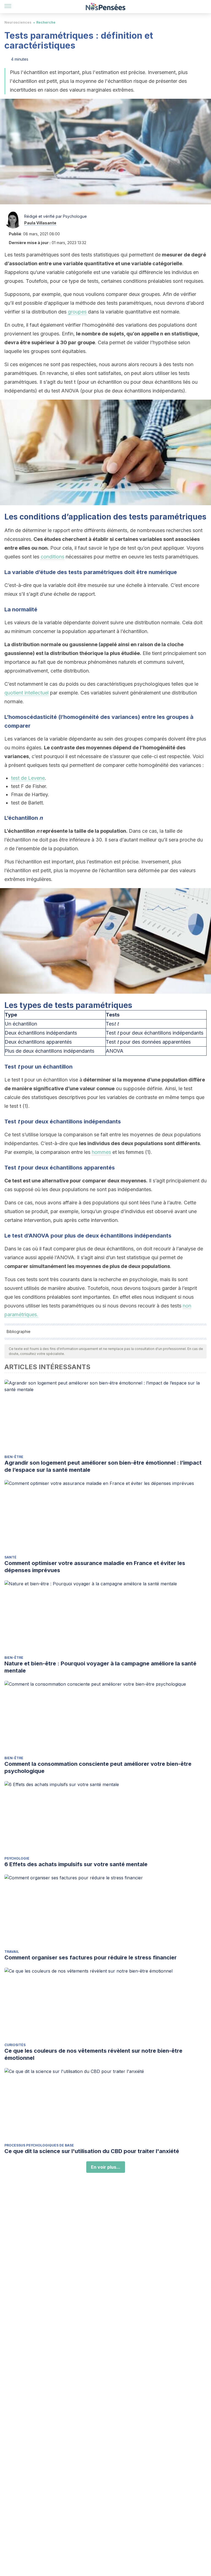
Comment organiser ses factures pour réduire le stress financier (91, 1958)
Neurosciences (18, 22)
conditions (52, 557)
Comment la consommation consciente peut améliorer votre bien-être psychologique (98, 1767)
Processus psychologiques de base (39, 2145)
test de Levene (28, 778)
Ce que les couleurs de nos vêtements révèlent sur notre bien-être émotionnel (93, 2054)
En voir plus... (106, 2167)
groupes (77, 312)
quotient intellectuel (27, 693)
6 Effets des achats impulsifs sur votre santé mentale (76, 1864)
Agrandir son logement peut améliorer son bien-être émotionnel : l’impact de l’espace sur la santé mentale (103, 1466)
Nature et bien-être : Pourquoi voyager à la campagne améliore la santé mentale (100, 1667)
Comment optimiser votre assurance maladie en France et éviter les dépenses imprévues (95, 1567)
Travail (12, 1952)
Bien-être (14, 1457)
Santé (10, 1557)
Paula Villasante (40, 223)
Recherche (46, 22)
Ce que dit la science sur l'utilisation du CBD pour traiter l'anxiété (92, 2151)
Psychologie (17, 1858)
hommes (101, 1152)
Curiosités (15, 2045)
